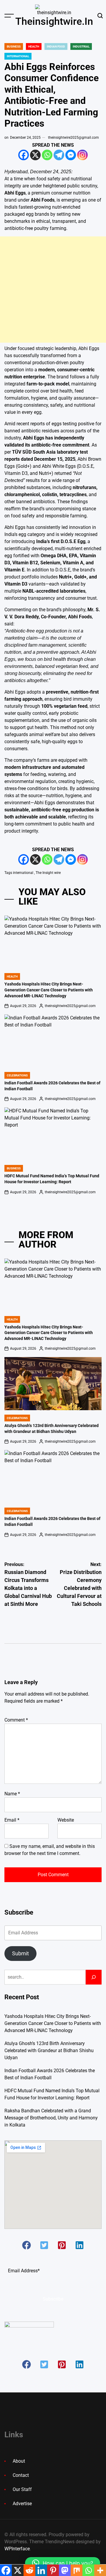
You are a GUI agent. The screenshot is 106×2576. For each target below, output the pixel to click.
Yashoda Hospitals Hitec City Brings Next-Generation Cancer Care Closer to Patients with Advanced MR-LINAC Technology (49, 990)
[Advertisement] (53, 290)
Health (34, 46)
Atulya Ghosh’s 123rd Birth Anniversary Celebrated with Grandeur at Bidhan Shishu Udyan (49, 2050)
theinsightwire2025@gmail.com (73, 138)
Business (14, 46)
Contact (21, 2475)
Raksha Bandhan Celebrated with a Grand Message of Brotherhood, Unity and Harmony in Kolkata (51, 2118)
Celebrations (17, 1075)
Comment (16, 1720)
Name (12, 1794)
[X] (35, 155)
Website (66, 1820)
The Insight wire (48, 873)
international (23, 873)
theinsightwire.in (54, 21)
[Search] (94, 1977)
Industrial (81, 46)
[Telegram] (59, 155)
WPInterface (17, 2549)
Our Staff (22, 2489)
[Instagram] (82, 155)
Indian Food (56, 46)
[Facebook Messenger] (71, 155)
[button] (26, 2245)
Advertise (22, 2504)
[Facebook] (24, 155)
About (19, 2461)
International (18, 56)
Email (12, 1820)
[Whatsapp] (47, 155)
